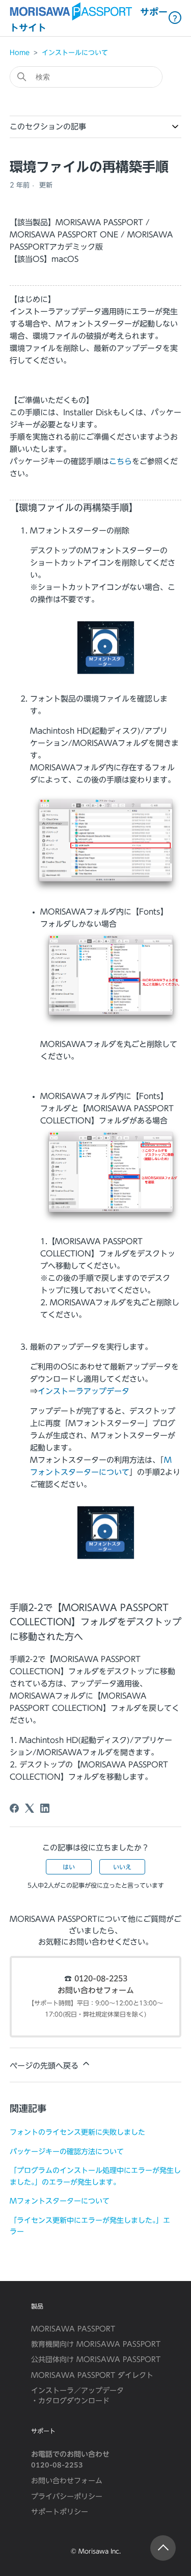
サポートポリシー (60, 2512)
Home (20, 53)
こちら (120, 461)
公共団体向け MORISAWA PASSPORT (96, 2359)
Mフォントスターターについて (60, 2201)
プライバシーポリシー (67, 2497)
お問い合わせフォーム (96, 1991)
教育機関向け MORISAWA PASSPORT (96, 2344)
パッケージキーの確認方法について (67, 2151)
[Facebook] (14, 1808)
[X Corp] (30, 1808)
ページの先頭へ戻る (45, 2066)
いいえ (122, 1867)
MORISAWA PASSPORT (73, 2329)
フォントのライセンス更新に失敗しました (77, 2132)
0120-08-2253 (101, 1979)
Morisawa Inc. (100, 2551)
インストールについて (75, 53)
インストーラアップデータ (84, 1391)
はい (69, 1867)
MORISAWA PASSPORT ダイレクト (92, 2375)
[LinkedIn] (45, 1808)
